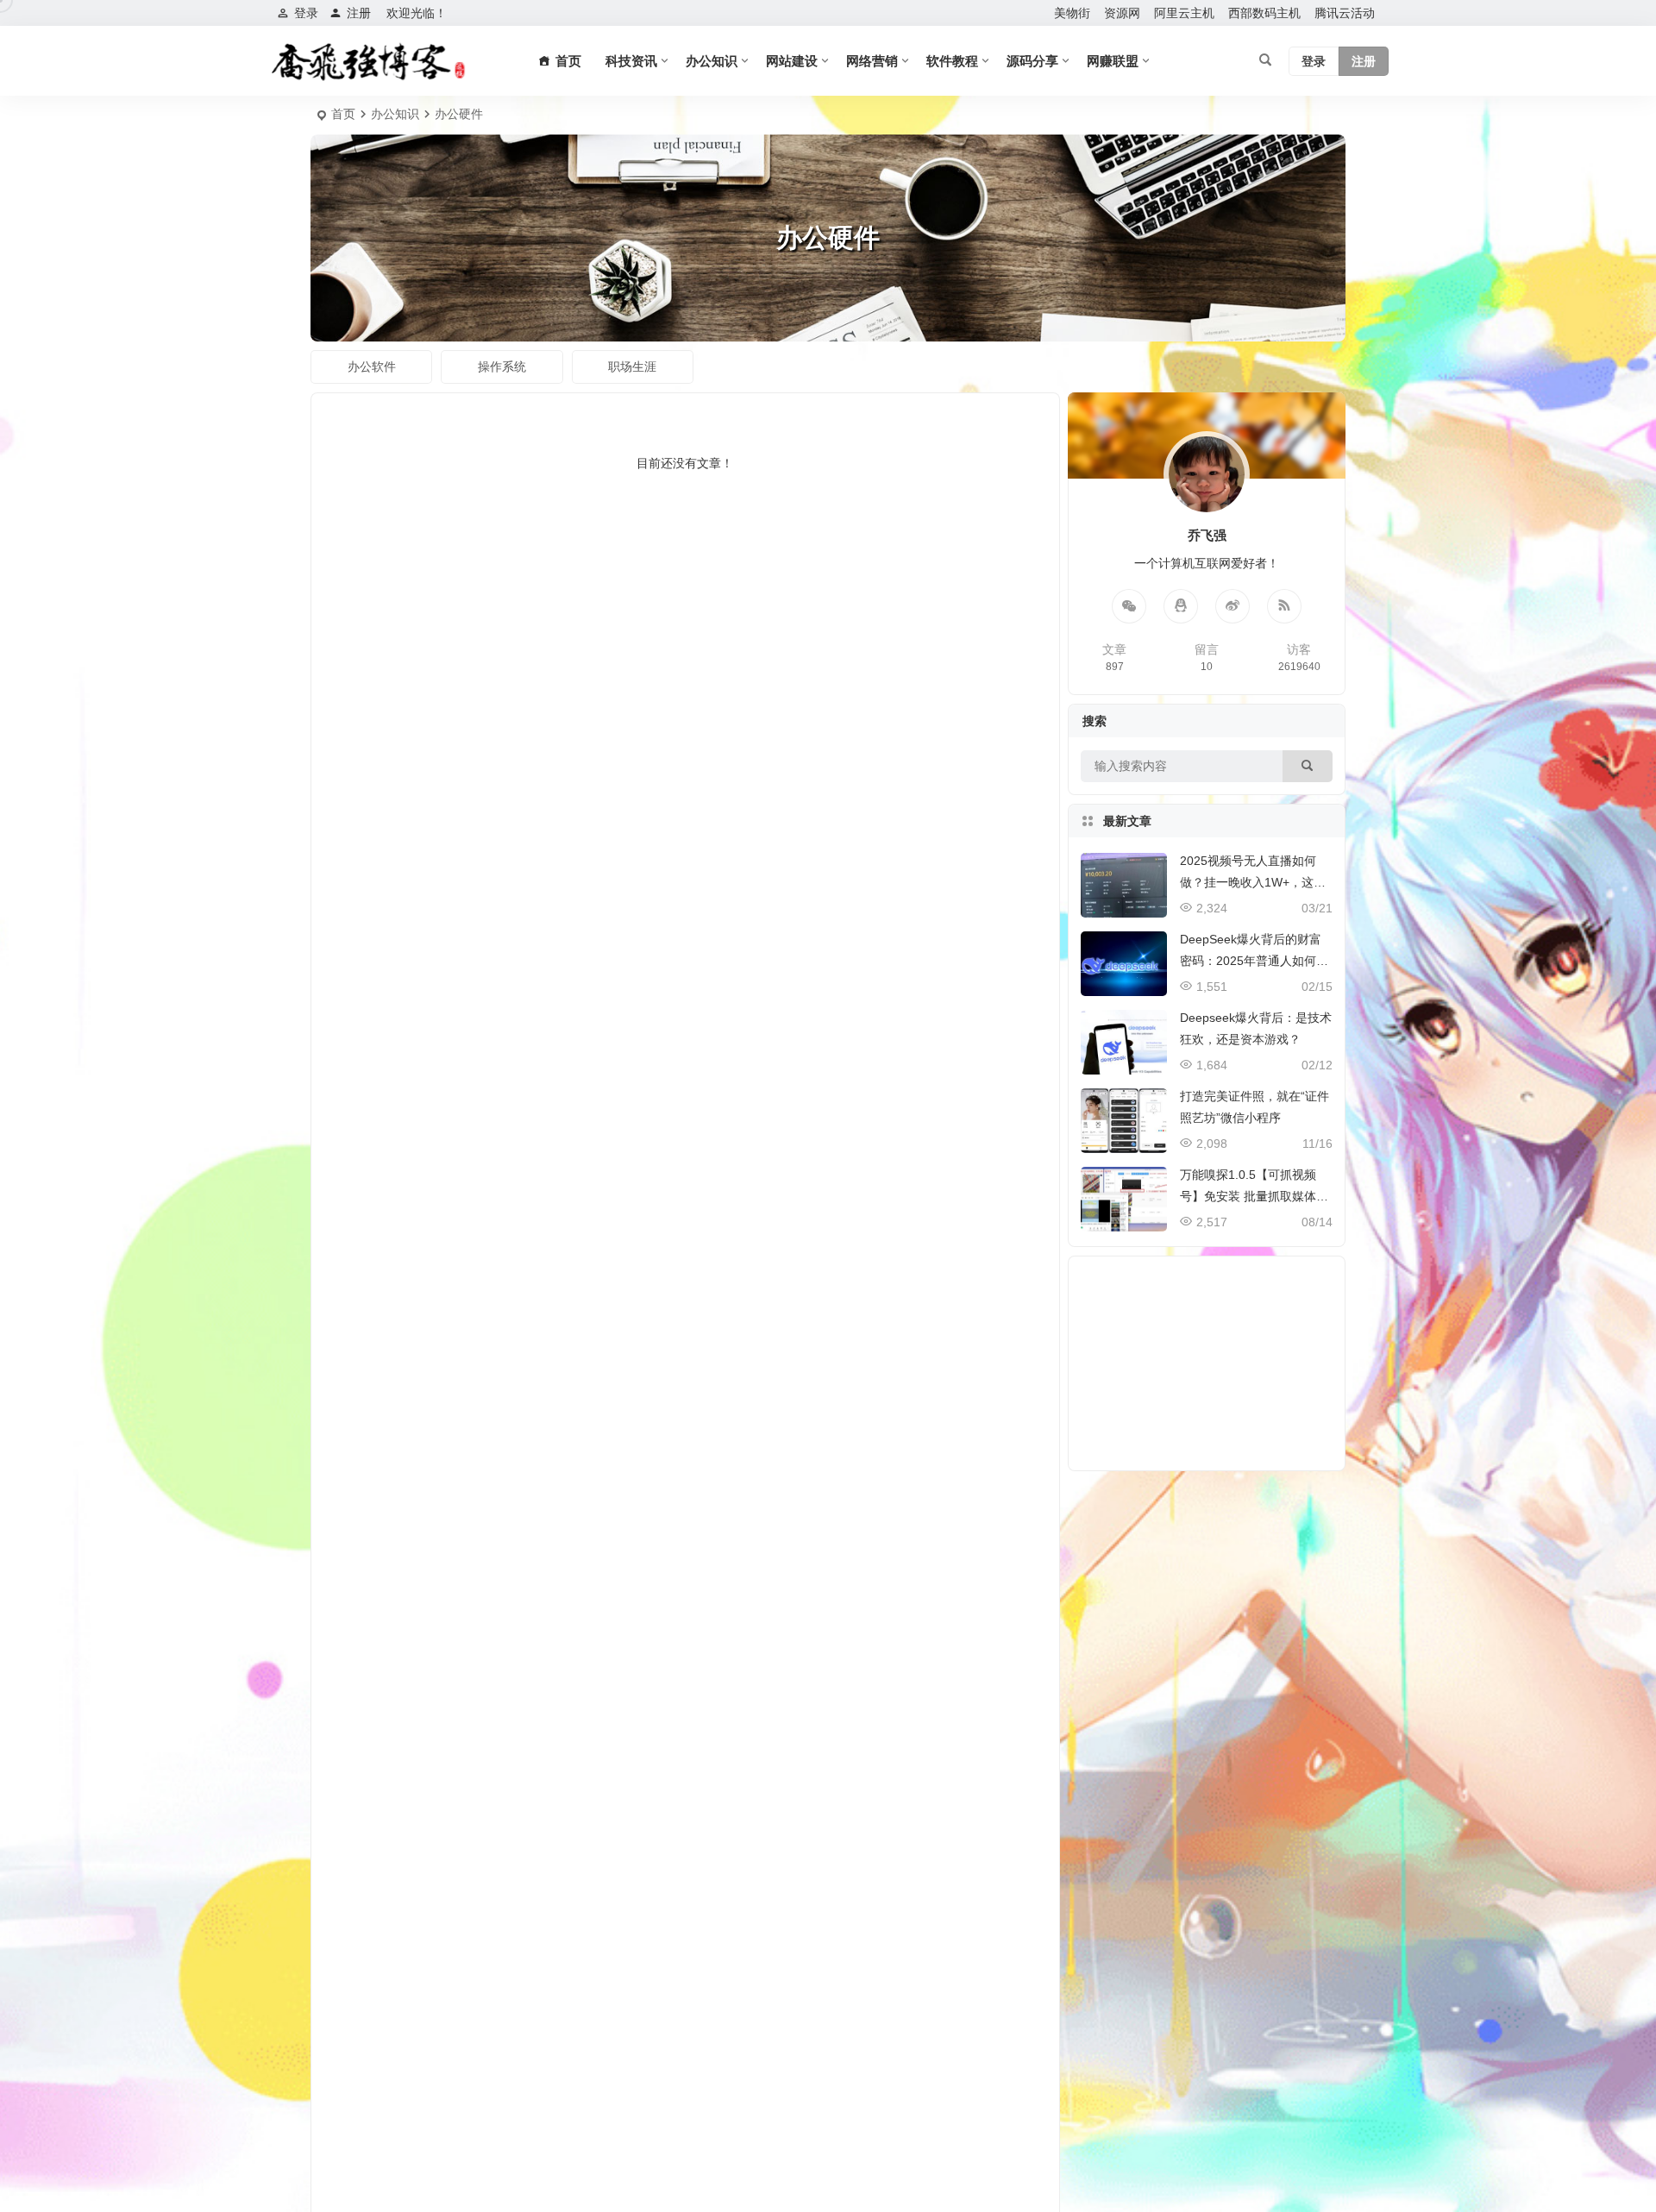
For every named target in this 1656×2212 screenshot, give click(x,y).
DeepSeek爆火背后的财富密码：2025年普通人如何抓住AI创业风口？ (1254, 961)
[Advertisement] (1207, 1363)
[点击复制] (1181, 606)
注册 (359, 13)
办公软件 (372, 367)
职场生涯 (632, 367)
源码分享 (1032, 61)
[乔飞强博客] (368, 61)
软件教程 (952, 61)
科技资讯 (631, 61)
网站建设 (792, 61)
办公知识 (712, 61)
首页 (343, 114)
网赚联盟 (1113, 61)
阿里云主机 (1184, 13)
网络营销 (872, 61)
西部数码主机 (1264, 13)
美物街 (1072, 13)
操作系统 (502, 367)
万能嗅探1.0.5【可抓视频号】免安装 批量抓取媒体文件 (1254, 1196)
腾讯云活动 (1345, 13)
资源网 (1122, 13)
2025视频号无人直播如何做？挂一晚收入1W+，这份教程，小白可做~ (1253, 882)
